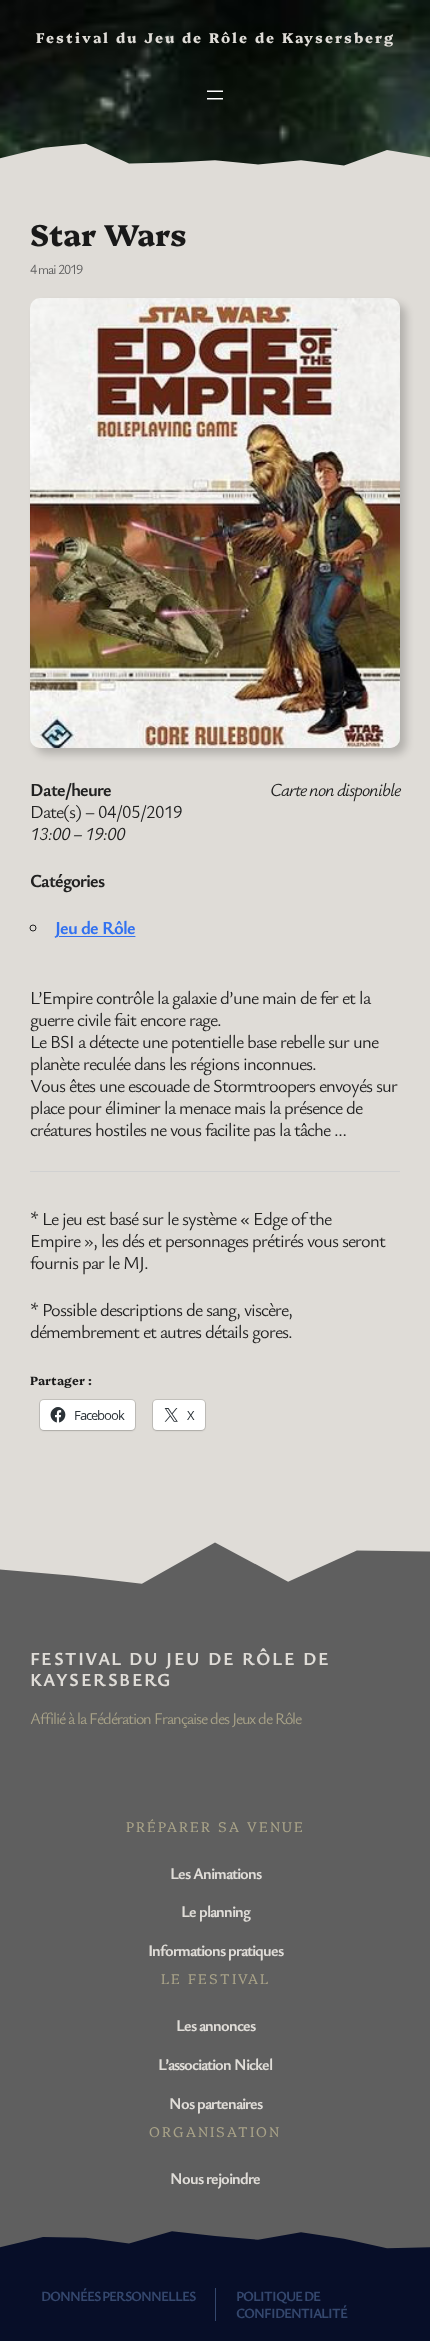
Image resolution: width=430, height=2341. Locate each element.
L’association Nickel (215, 2064)
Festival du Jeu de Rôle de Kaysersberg (180, 1668)
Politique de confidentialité (291, 2304)
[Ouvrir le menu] (215, 95)
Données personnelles (118, 2295)
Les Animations (215, 1873)
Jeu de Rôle (95, 927)
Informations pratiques (215, 1950)
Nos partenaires (215, 2103)
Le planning (215, 1911)
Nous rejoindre (215, 2178)
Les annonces (215, 2025)
